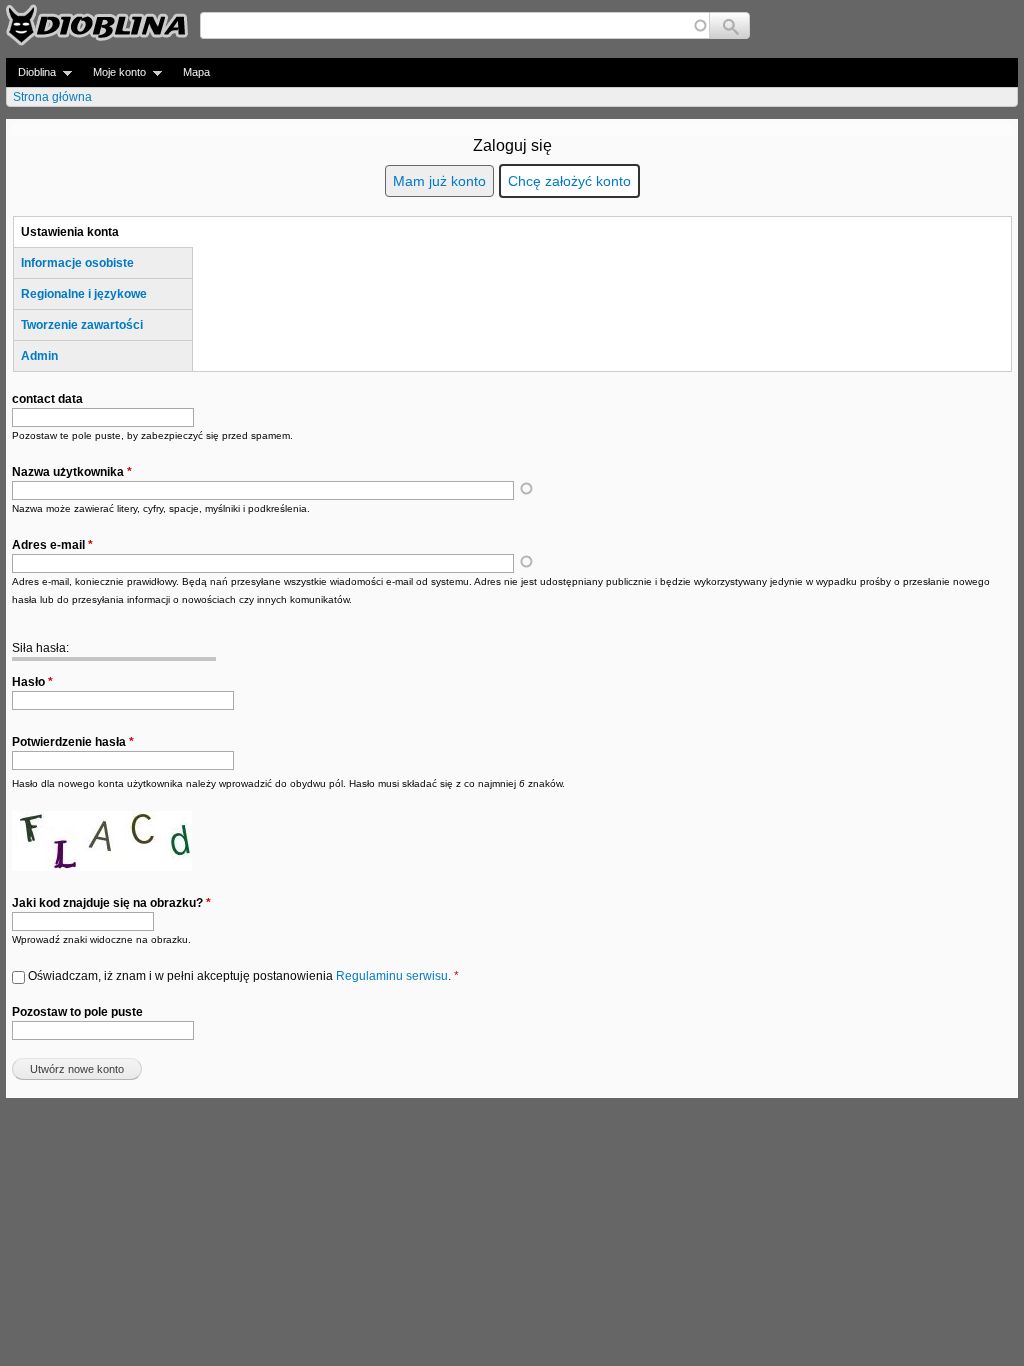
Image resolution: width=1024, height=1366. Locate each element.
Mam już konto (439, 181)
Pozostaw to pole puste (77, 1012)
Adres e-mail (52, 545)
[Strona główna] (97, 25)
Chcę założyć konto (569, 181)
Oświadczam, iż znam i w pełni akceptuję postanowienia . (243, 976)
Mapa (196, 72)
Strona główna (52, 97)
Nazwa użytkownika (72, 472)
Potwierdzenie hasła (73, 742)
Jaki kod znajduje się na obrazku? (111, 903)
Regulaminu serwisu (392, 976)
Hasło (32, 682)
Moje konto (113, 72)
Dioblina (31, 72)
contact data (47, 399)
